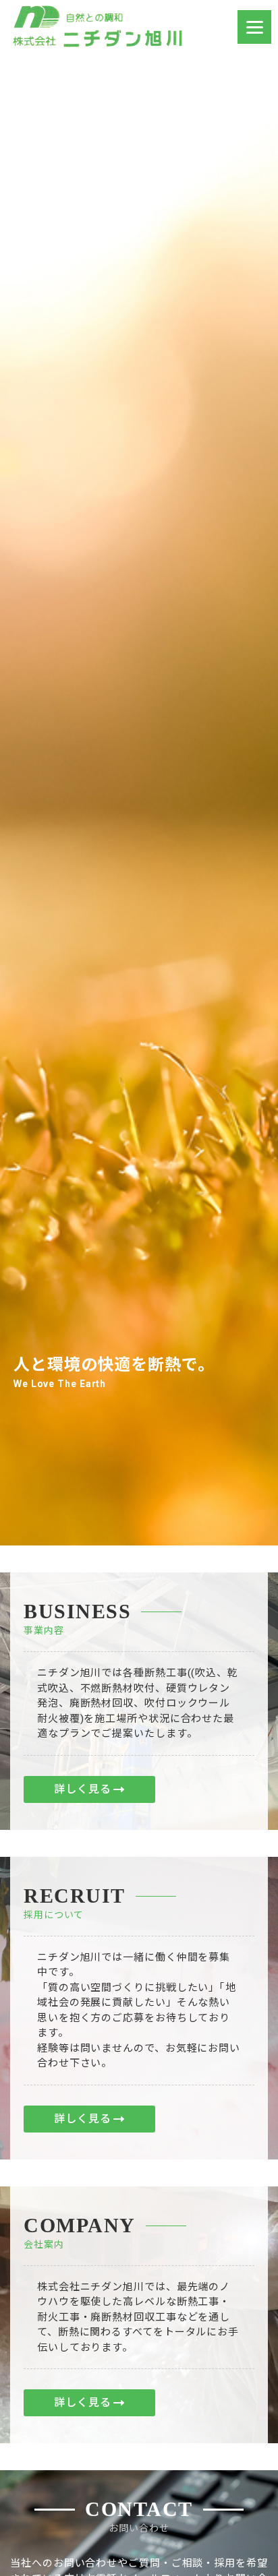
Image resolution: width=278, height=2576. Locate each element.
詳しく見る (83, 1789)
